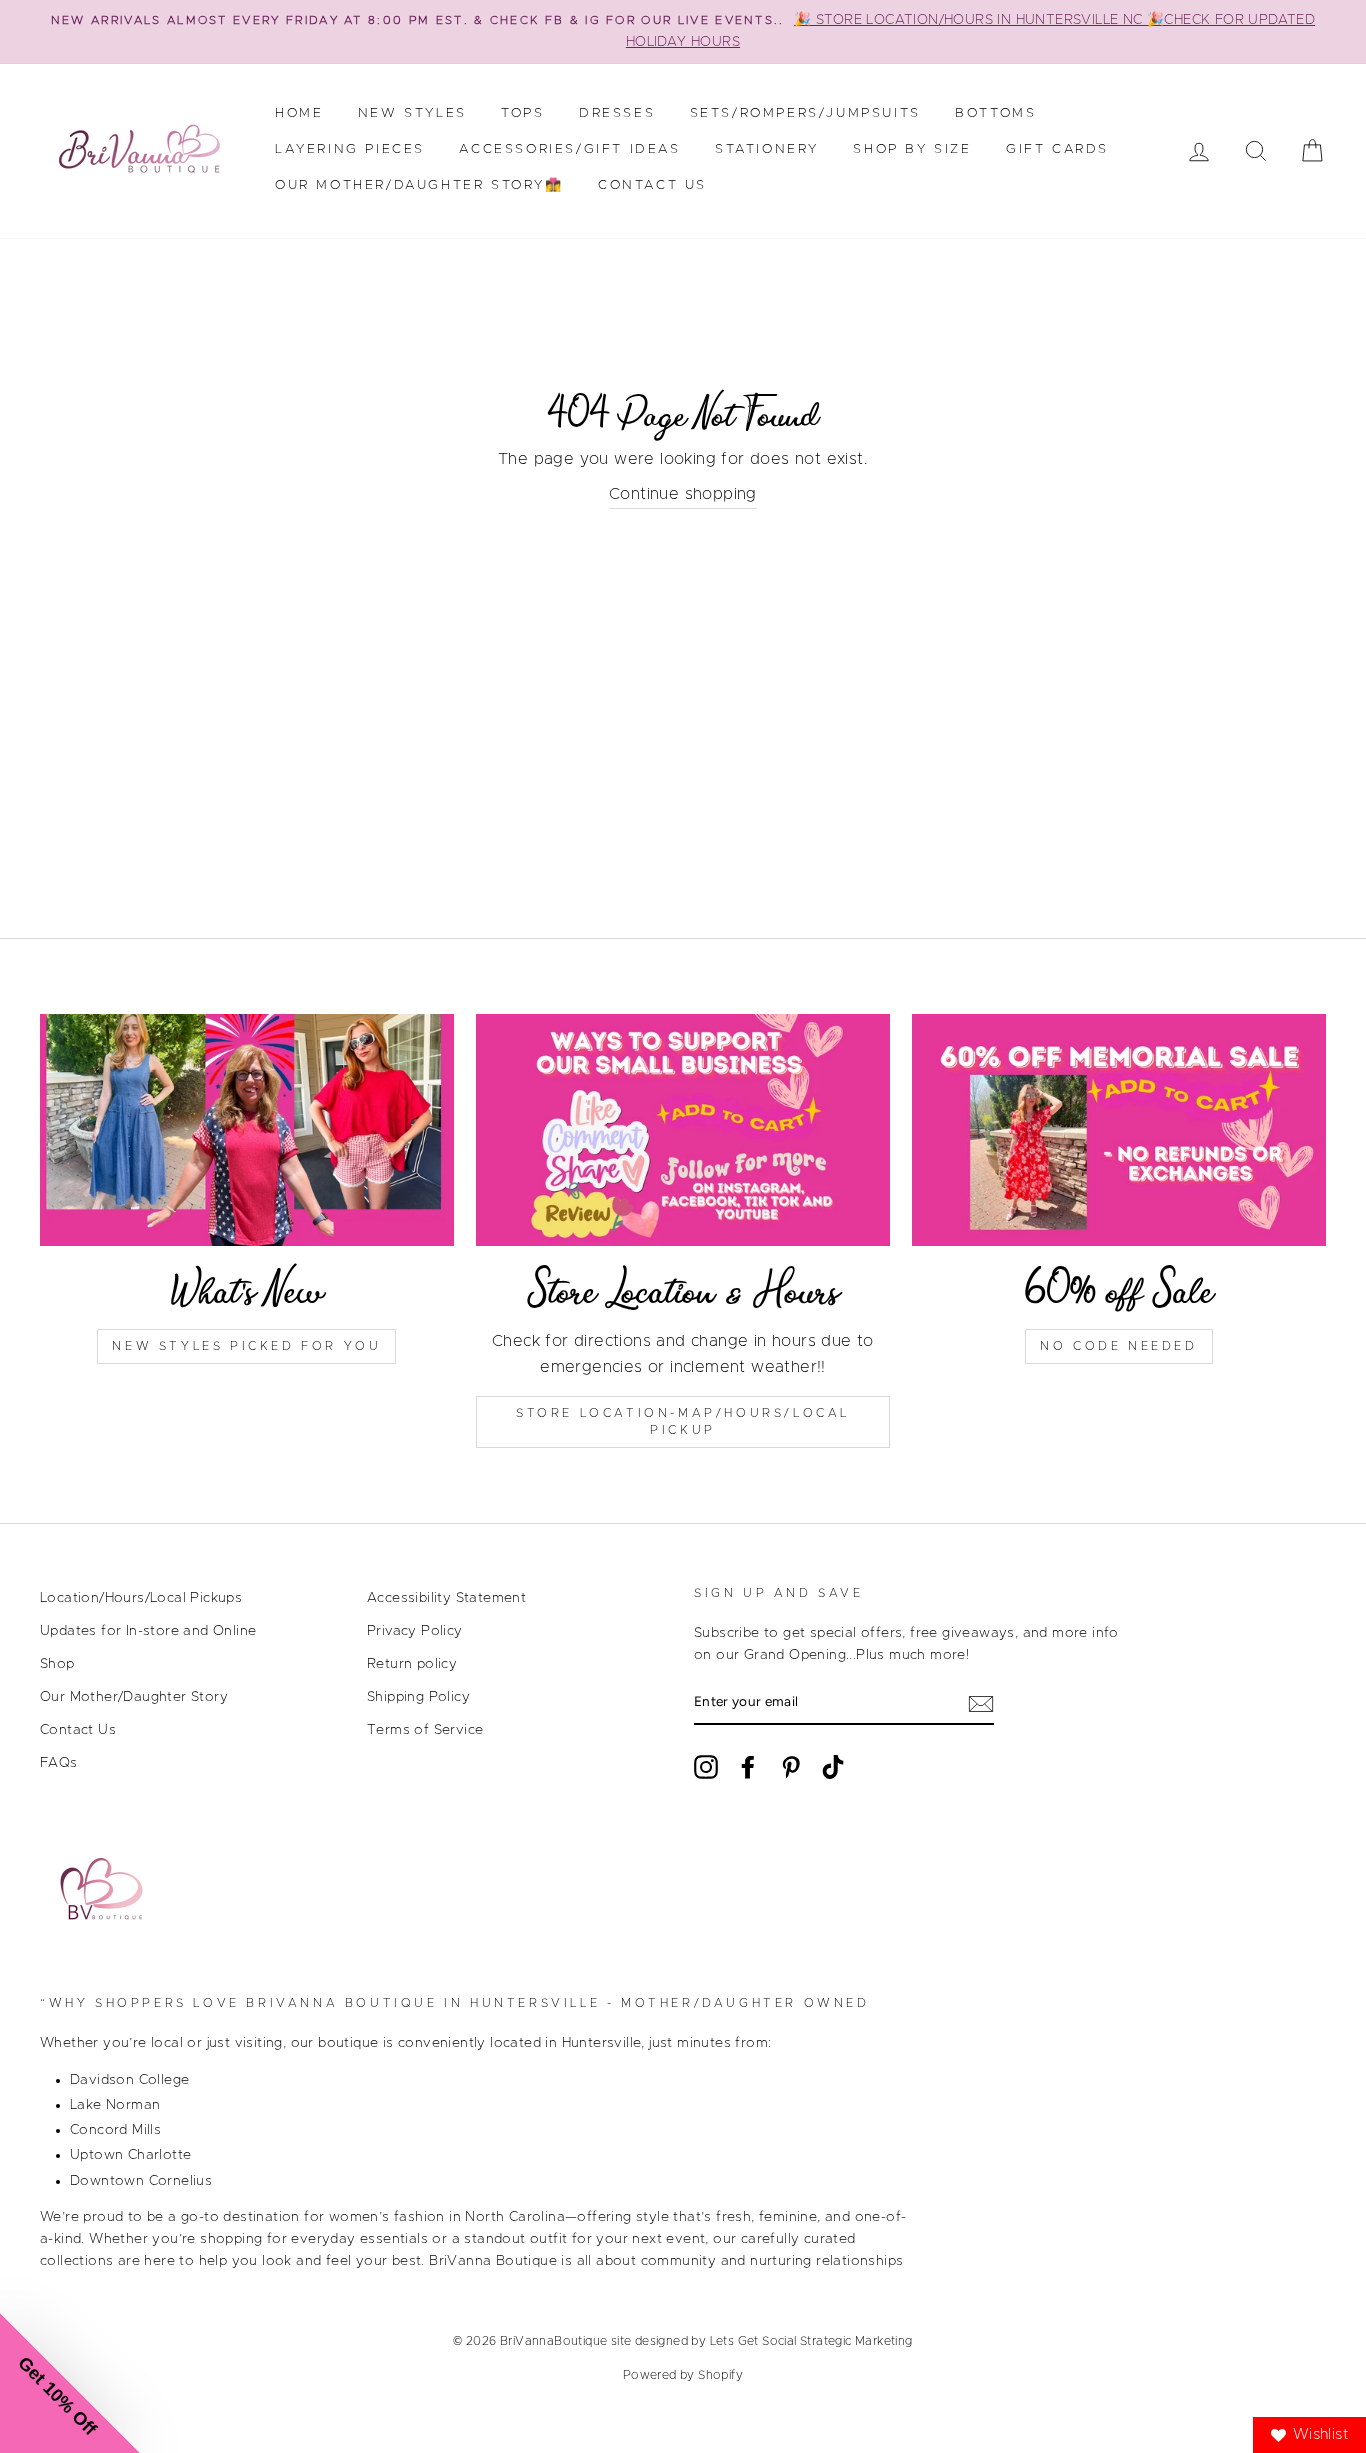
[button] (70, 2383)
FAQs (59, 1763)
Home (299, 113)
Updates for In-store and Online (148, 1631)
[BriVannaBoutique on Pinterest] (791, 1767)
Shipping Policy (418, 1697)
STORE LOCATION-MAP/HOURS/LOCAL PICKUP (683, 1421)
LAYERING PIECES (350, 149)
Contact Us (652, 185)
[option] (683, 32)
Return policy (412, 1664)
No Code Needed (1118, 1346)
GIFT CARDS (1057, 149)
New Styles (412, 113)
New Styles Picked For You (246, 1346)
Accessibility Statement (446, 1598)
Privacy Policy (415, 1631)
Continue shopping (683, 494)
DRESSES (617, 113)
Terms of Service (425, 1730)
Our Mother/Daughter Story (134, 1697)
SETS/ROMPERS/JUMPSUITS (805, 113)
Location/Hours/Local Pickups (141, 1598)
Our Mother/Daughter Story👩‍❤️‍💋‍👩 (419, 185)
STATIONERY (767, 149)
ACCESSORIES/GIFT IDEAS (569, 149)
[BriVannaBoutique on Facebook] (748, 1767)
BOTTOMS (995, 113)
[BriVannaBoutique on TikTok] (833, 1767)
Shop (57, 1664)
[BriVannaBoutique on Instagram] (706, 1767)
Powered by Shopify (683, 2375)
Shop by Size (912, 149)
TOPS (522, 113)
